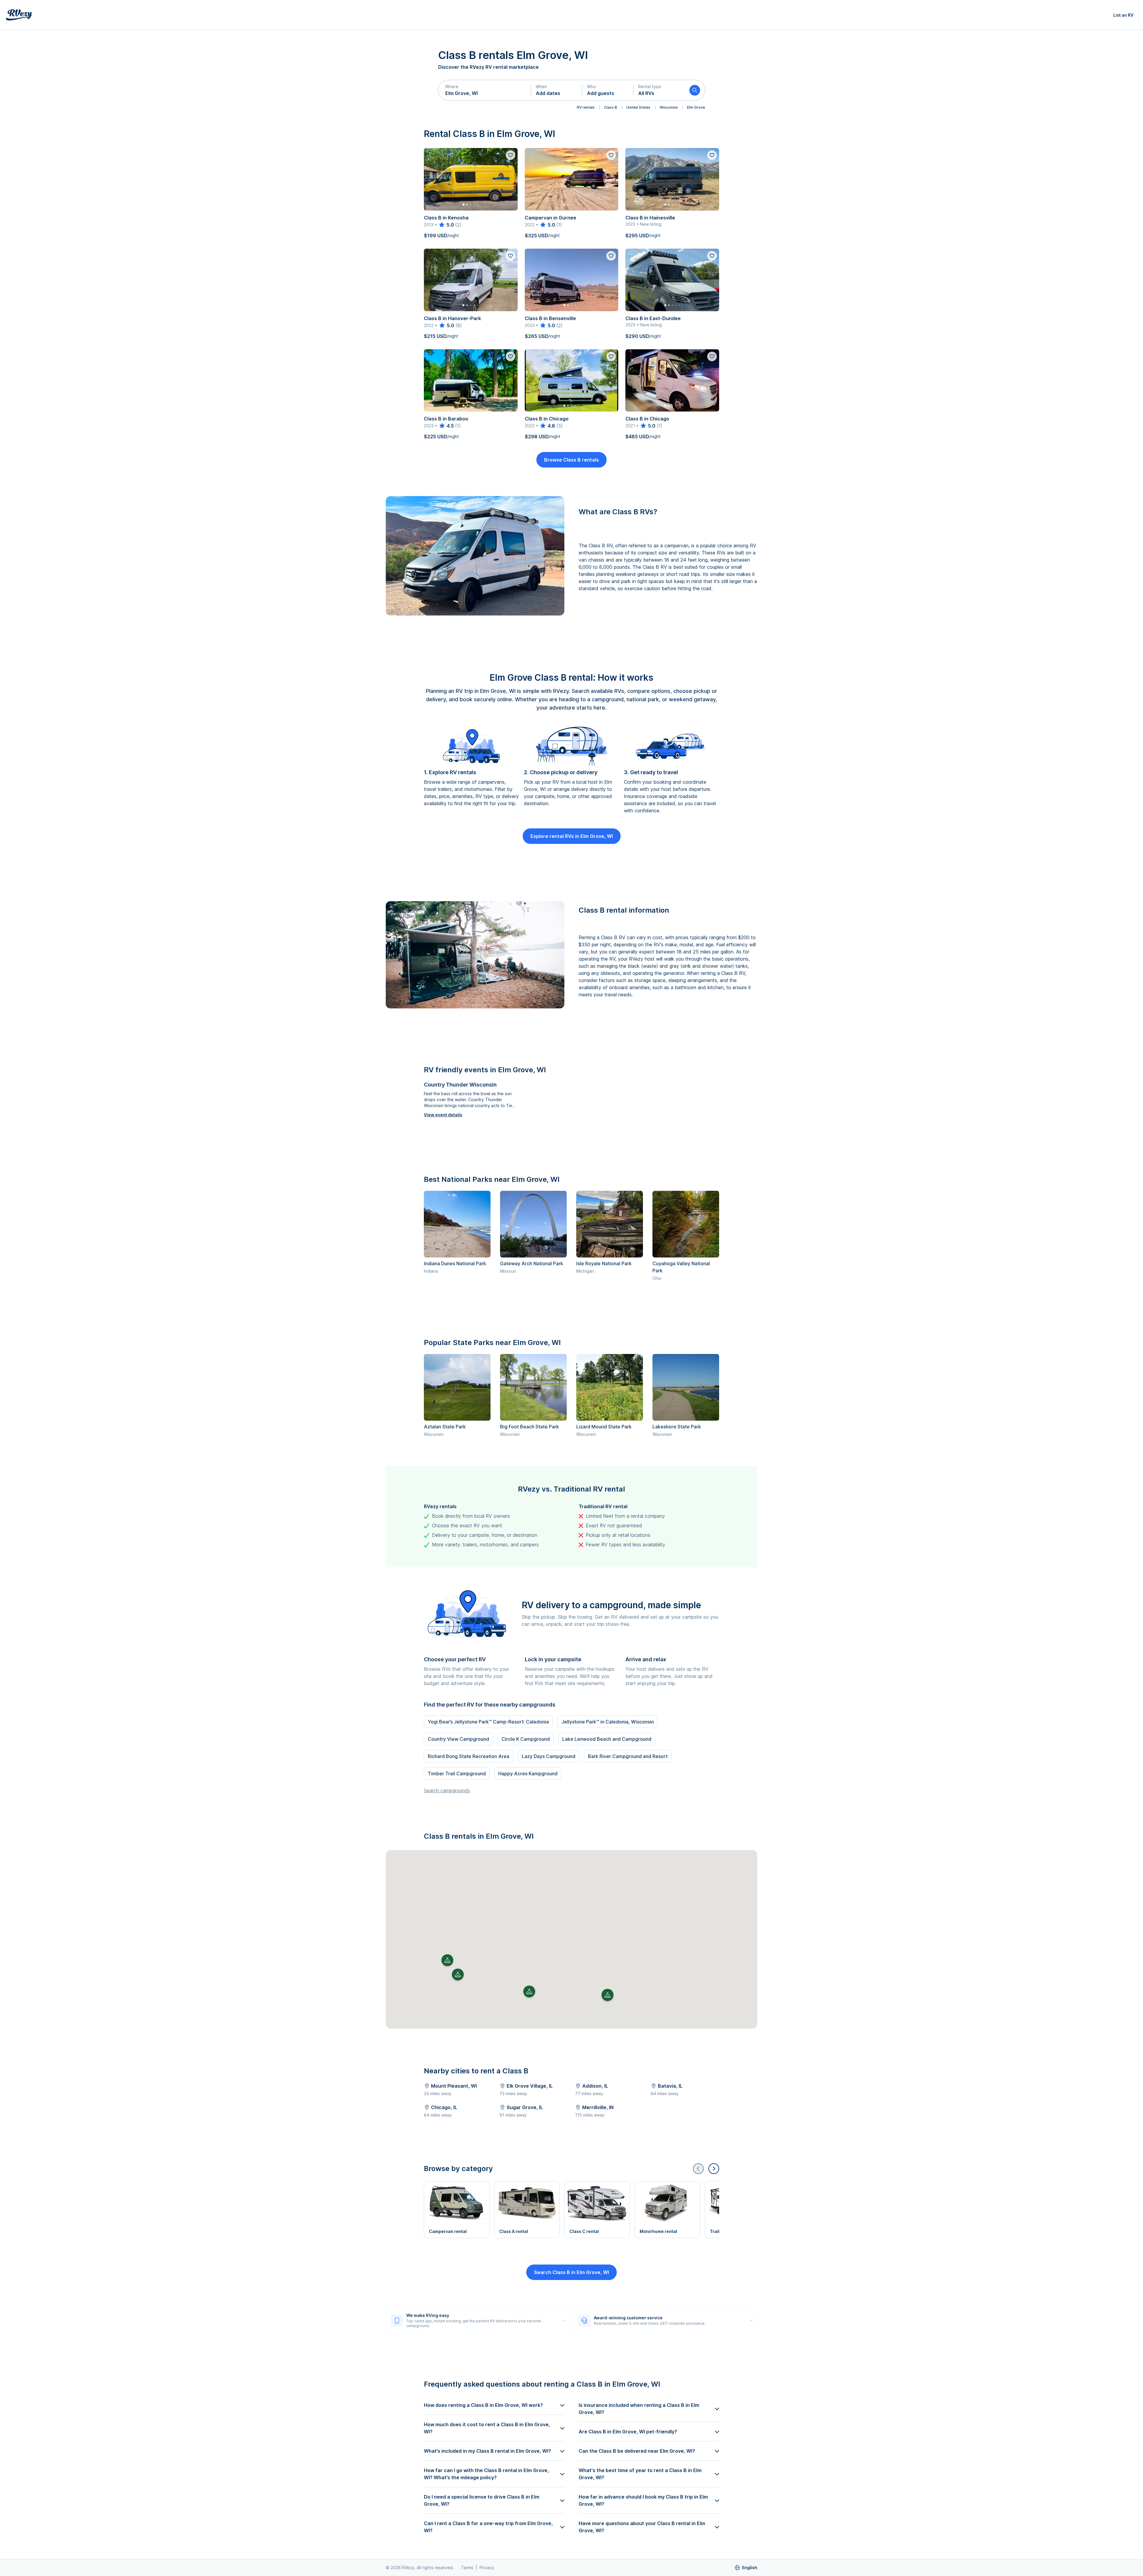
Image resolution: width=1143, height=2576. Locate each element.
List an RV (1123, 15)
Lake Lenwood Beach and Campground (607, 1739)
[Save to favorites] (510, 155)
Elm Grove (696, 107)
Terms (467, 2568)
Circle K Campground (526, 1739)
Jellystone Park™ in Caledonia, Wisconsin (608, 1722)
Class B (610, 107)
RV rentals (586, 107)
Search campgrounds (447, 1790)
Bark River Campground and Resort (628, 1756)
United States (638, 107)
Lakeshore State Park (677, 1427)
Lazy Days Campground (549, 1756)
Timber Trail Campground (457, 1774)
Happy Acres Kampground (528, 1774)
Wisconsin (669, 107)
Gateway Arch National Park (532, 1263)
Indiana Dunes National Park (455, 1263)
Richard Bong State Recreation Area (469, 1756)
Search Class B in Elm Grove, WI (571, 2272)
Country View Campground (458, 1739)
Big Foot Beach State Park (530, 1427)
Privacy (487, 2568)
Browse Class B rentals (571, 460)
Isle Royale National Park (604, 1263)
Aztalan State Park (445, 1427)
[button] (485, 90)
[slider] (446, 225)
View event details (443, 1115)
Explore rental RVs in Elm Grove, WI (572, 836)
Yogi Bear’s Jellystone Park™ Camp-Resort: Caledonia (488, 1722)
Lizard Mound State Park (604, 1427)
